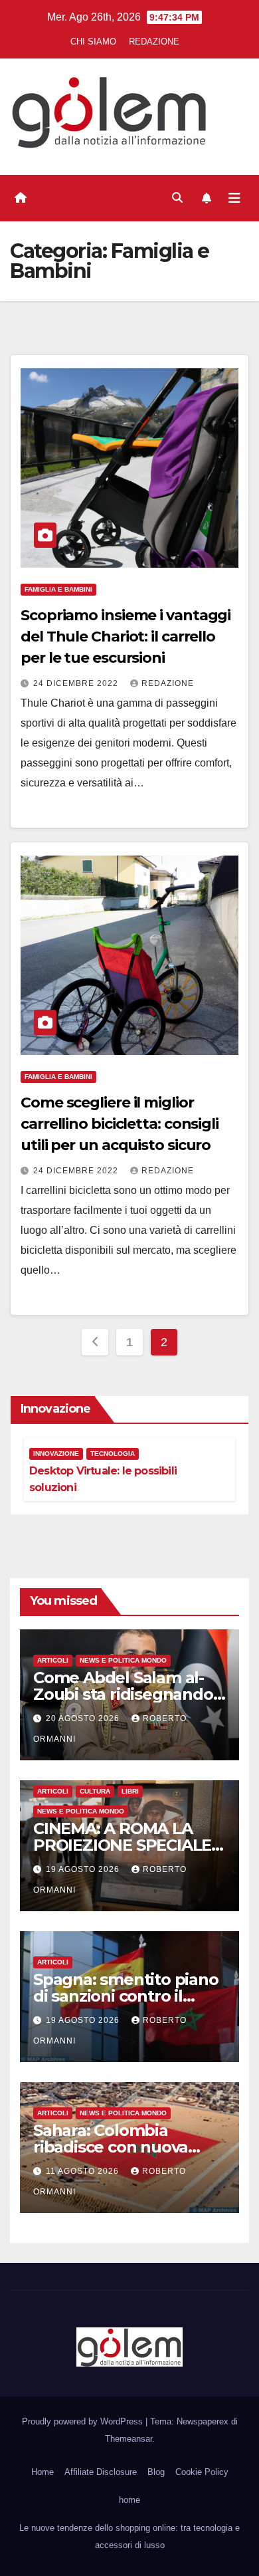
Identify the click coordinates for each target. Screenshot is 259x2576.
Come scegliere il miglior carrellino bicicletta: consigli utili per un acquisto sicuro (120, 1124)
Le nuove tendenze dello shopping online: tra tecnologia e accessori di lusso (129, 2536)
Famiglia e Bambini (58, 589)
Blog (156, 2472)
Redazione (168, 683)
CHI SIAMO (93, 42)
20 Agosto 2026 (84, 1718)
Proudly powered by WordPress (84, 2421)
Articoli (53, 1660)
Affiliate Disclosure (101, 2472)
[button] (177, 198)
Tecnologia (113, 1454)
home (129, 2500)
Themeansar (129, 2439)
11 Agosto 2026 (84, 2171)
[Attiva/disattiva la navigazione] (234, 198)
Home (43, 2472)
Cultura (95, 1791)
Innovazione (56, 1454)
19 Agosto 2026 (84, 1869)
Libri (130, 1791)
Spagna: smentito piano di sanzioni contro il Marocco (126, 1996)
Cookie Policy (202, 2472)
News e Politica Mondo (123, 1660)
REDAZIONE (154, 42)
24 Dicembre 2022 (77, 683)
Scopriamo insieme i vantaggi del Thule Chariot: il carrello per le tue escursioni (126, 637)
